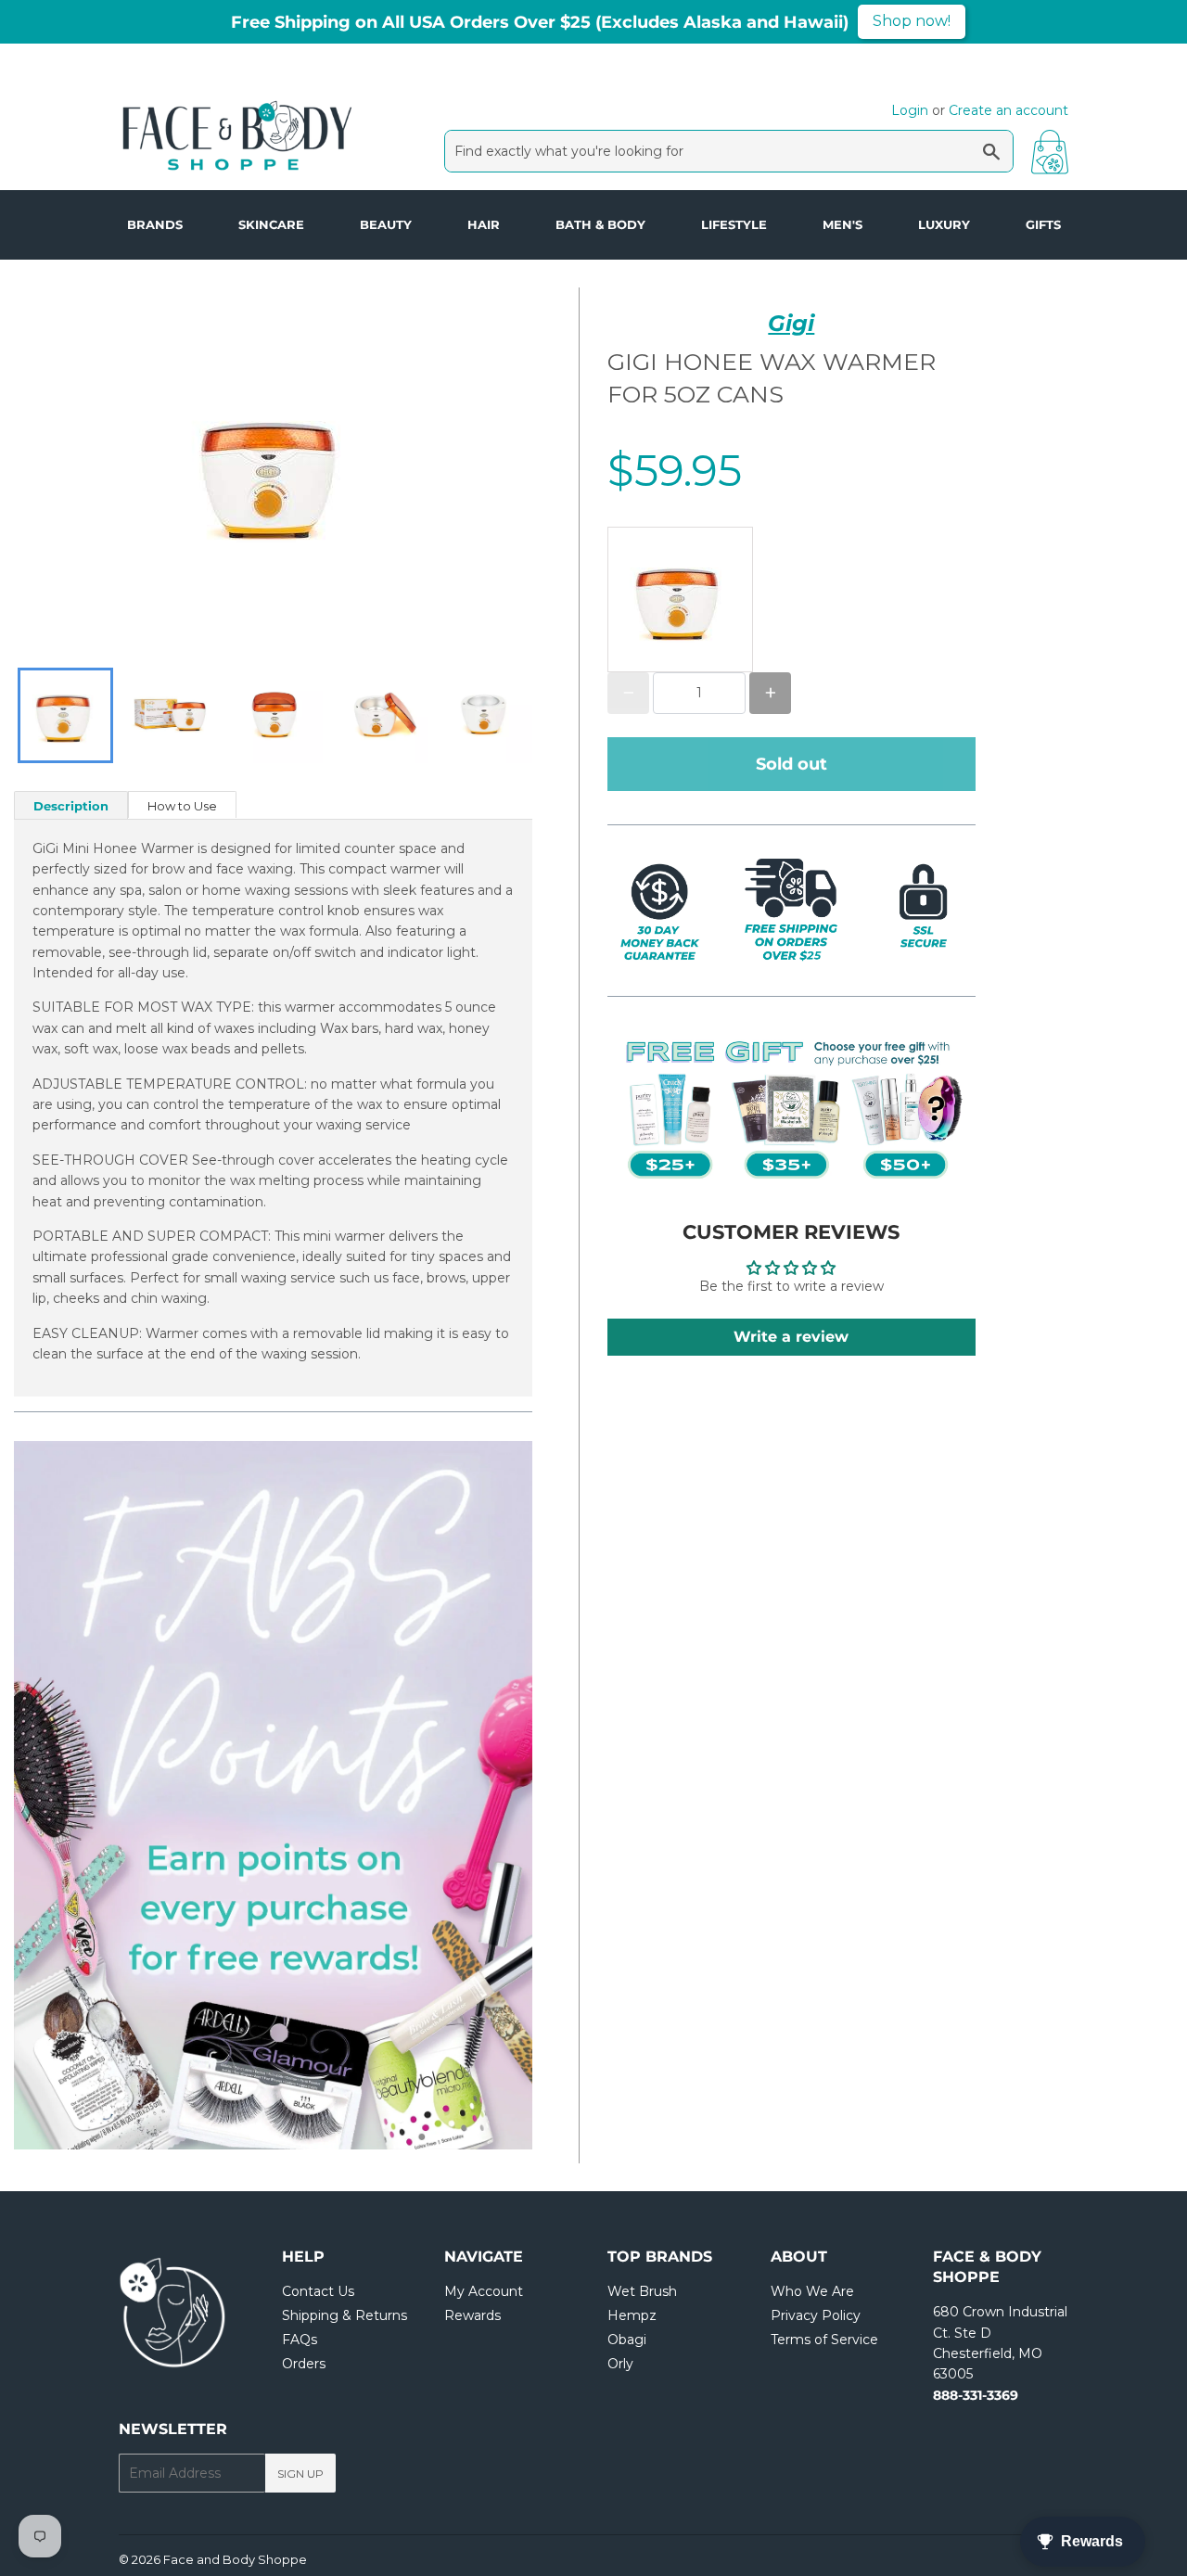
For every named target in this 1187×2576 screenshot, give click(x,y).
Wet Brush (642, 2291)
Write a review (791, 1337)
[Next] (477, 1795)
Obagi (627, 2340)
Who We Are (812, 2291)
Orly (620, 2364)
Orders (304, 2364)
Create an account (1008, 110)
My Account (484, 2291)
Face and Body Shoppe (235, 2559)
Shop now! (912, 21)
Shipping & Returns (345, 2315)
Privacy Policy (816, 2315)
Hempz (632, 2315)
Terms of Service (824, 2340)
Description (71, 806)
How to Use (182, 806)
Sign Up (300, 2474)
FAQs (300, 2340)
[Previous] (70, 1795)
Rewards (472, 2315)
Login (910, 110)
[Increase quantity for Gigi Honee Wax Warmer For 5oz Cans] (770, 693)
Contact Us (318, 2291)
